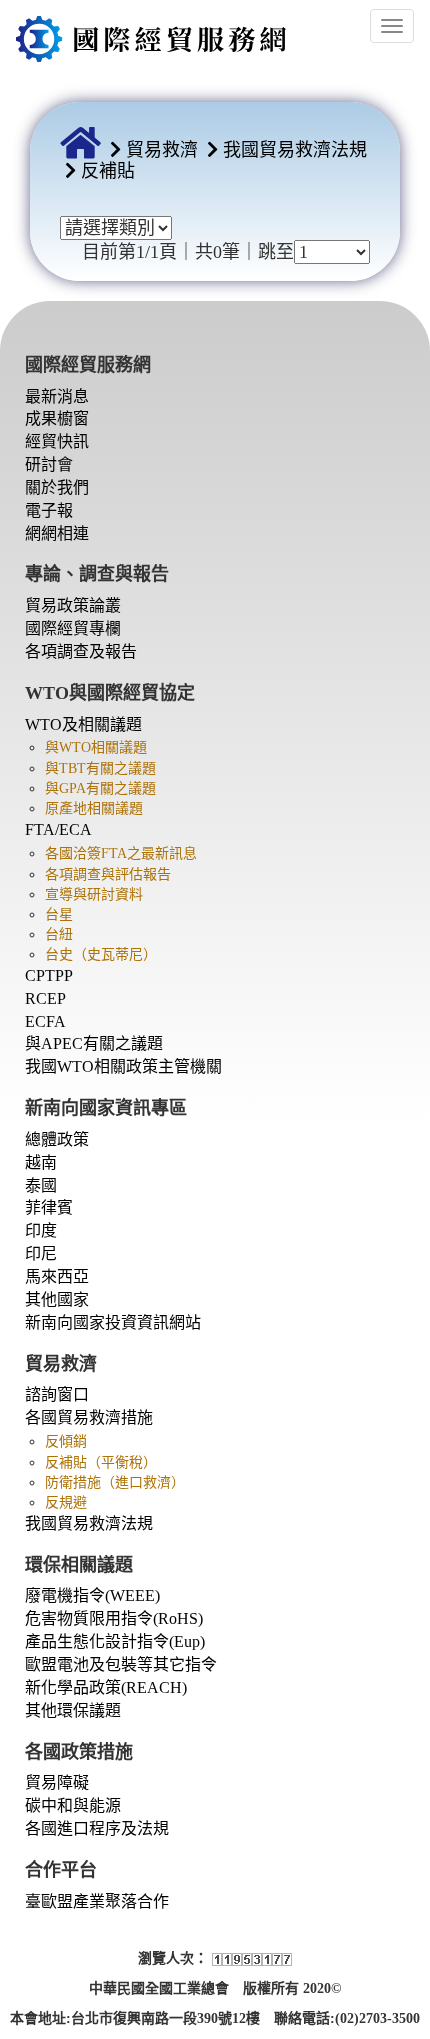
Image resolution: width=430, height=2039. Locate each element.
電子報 (49, 510)
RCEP (45, 998)
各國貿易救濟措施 (89, 1417)
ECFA (45, 1021)
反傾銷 (66, 1441)
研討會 (49, 464)
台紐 (59, 934)
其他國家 (57, 1299)
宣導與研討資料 (94, 894)
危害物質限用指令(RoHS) (114, 1618)
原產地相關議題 (94, 808)
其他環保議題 (73, 1710)
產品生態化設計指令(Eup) (115, 1641)
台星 (59, 914)
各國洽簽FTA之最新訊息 (121, 853)
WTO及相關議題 (83, 724)
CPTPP (49, 975)
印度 (41, 1230)
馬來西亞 (57, 1276)
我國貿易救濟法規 (295, 150)
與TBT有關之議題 (100, 768)
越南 (41, 1162)
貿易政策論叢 (73, 605)
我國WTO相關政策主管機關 (123, 1066)
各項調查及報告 (81, 651)
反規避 (66, 1502)
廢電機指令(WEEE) (92, 1595)
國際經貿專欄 (73, 628)
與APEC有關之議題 (94, 1043)
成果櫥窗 (57, 418)
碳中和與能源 (73, 1805)
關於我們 (57, 487)
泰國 (41, 1185)
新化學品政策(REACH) (106, 1687)
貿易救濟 (162, 150)
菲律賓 (49, 1207)
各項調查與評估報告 (108, 874)
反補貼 (108, 171)
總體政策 (57, 1139)
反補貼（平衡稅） (101, 1462)
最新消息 (57, 396)
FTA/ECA (58, 829)
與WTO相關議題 (96, 747)
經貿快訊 (57, 441)
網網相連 (57, 533)
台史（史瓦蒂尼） (101, 954)
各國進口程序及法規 (97, 1828)
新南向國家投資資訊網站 (113, 1322)
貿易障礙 (57, 1782)
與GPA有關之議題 (100, 788)
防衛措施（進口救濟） (115, 1482)
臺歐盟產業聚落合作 (97, 1901)
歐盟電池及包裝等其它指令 (121, 1664)
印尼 (41, 1253)
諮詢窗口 (57, 1394)
